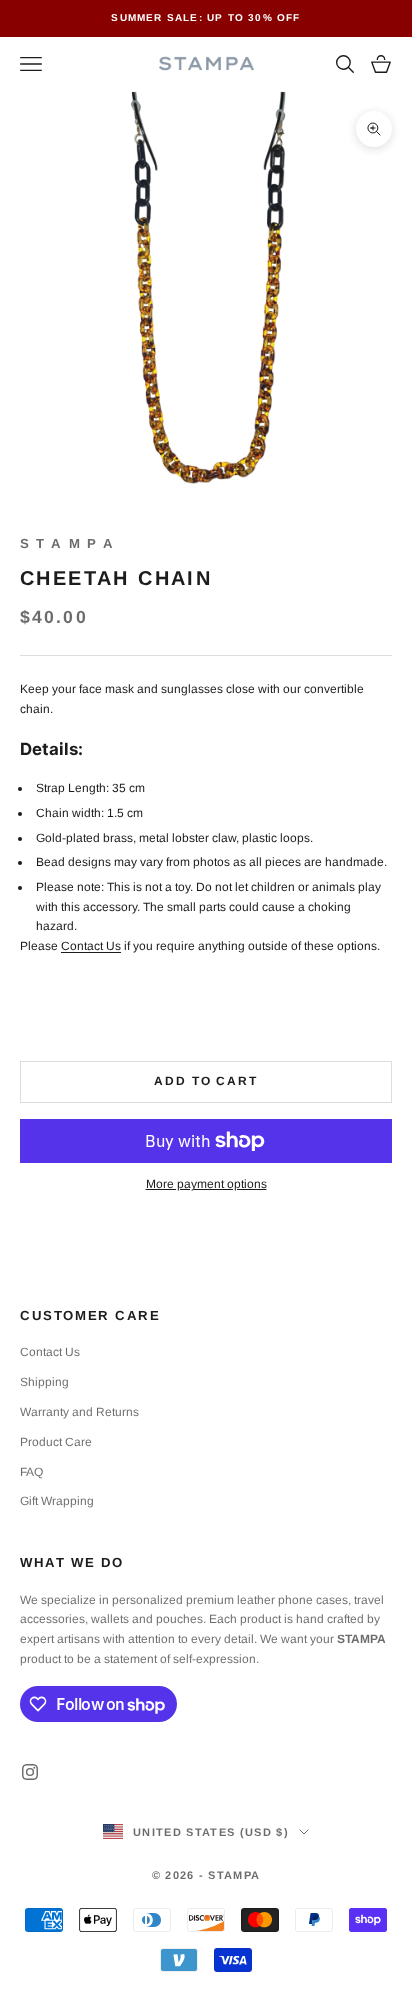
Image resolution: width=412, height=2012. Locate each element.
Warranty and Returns (79, 1412)
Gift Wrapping (57, 1501)
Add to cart (206, 1081)
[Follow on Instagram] (30, 1772)
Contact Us (91, 946)
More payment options (206, 1184)
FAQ (31, 1472)
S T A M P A (67, 543)
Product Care (56, 1442)
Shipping (44, 1382)
